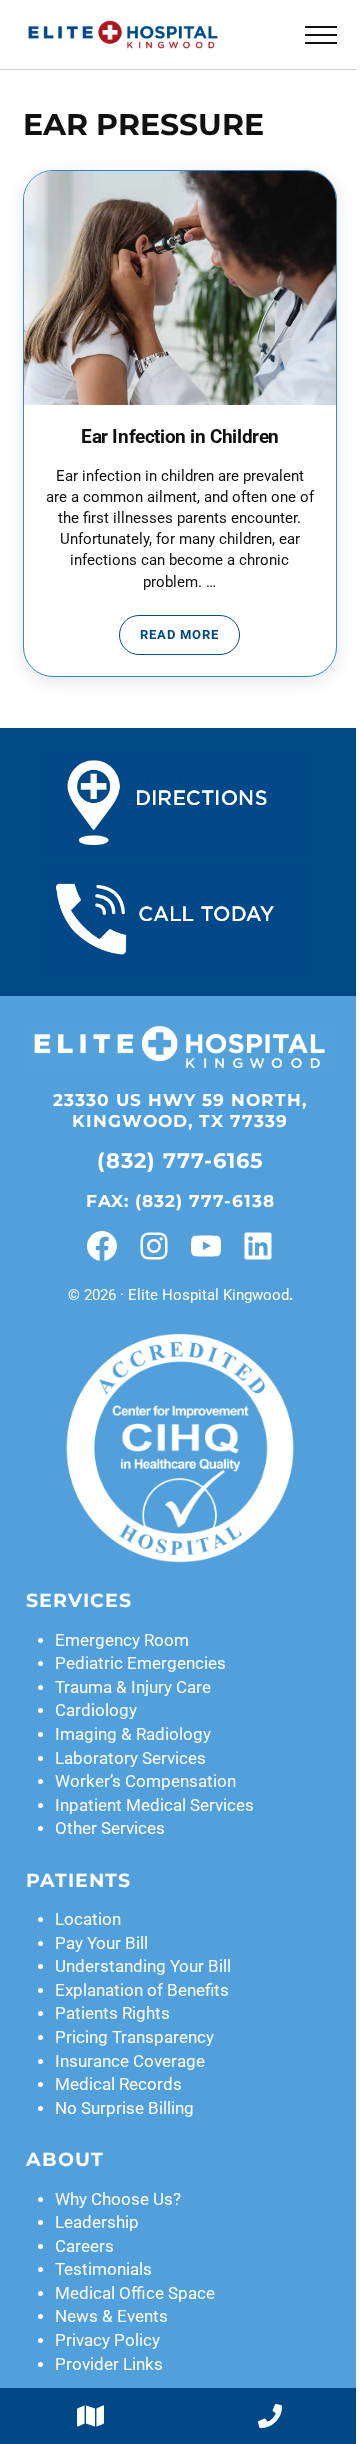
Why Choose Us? (118, 2199)
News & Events (111, 2316)
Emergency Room (122, 1640)
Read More (190, 638)
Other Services (110, 1828)
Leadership (97, 2222)
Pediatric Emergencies (140, 1663)
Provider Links (109, 2364)
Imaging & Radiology (133, 1734)
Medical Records (118, 2084)
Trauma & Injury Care (133, 1687)
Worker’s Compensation (145, 1781)
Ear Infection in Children (180, 437)
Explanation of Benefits (142, 1990)
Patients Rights (112, 2013)
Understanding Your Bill (143, 1966)
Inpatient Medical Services (154, 1805)
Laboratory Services (130, 1758)
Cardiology (96, 1710)
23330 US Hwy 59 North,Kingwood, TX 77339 (180, 1110)
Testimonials (103, 2269)
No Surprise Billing (124, 2108)
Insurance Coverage (130, 2061)
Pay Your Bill (101, 1943)
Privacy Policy (107, 2340)
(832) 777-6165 (180, 1160)
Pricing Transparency (134, 2037)
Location (88, 1919)
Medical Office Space (135, 2293)
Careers (84, 2246)
